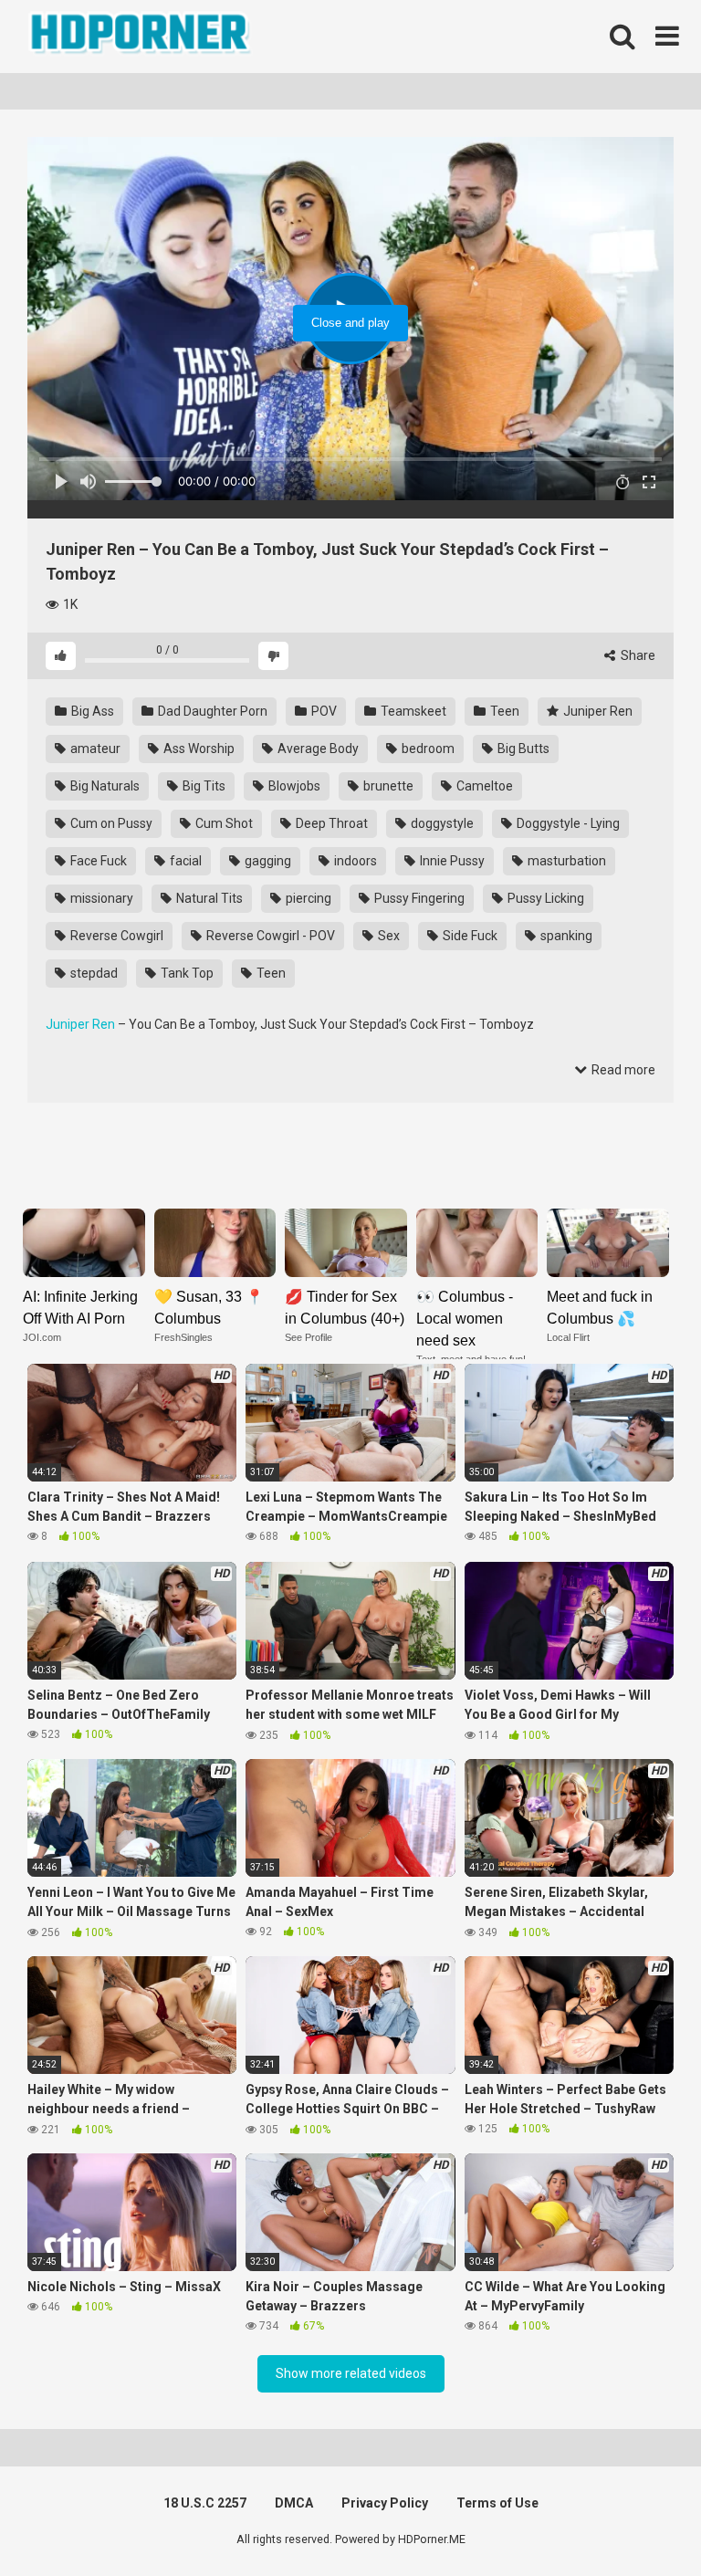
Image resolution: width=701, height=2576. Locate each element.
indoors (354, 861)
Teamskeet (412, 711)
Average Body (317, 749)
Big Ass (91, 711)
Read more (622, 1070)
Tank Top (186, 973)
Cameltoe (483, 786)
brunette (387, 786)
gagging (267, 861)
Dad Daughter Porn (211, 711)
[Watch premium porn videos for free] (141, 37)
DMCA (294, 2503)
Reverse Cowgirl (115, 936)
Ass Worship (198, 749)
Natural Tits (208, 898)
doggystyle (441, 823)
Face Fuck (97, 861)
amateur (94, 749)
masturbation (565, 861)
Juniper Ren (596, 711)
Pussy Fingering (418, 898)
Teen (503, 711)
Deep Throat (330, 823)
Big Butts (522, 749)
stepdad (93, 973)
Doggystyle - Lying (567, 823)
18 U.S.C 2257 (205, 2503)
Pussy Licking (544, 898)
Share (637, 655)
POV (323, 711)
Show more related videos (351, 2373)
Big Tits (203, 786)
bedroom (427, 749)
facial (184, 861)
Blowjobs (293, 786)
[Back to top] (640, 2521)
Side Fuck (469, 936)
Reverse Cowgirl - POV (269, 936)
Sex (387, 936)
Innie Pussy (451, 861)
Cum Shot (223, 823)
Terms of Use (497, 2503)
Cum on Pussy (110, 823)
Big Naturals (104, 786)
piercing (307, 898)
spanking (565, 936)
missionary (100, 898)
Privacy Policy (385, 2503)
